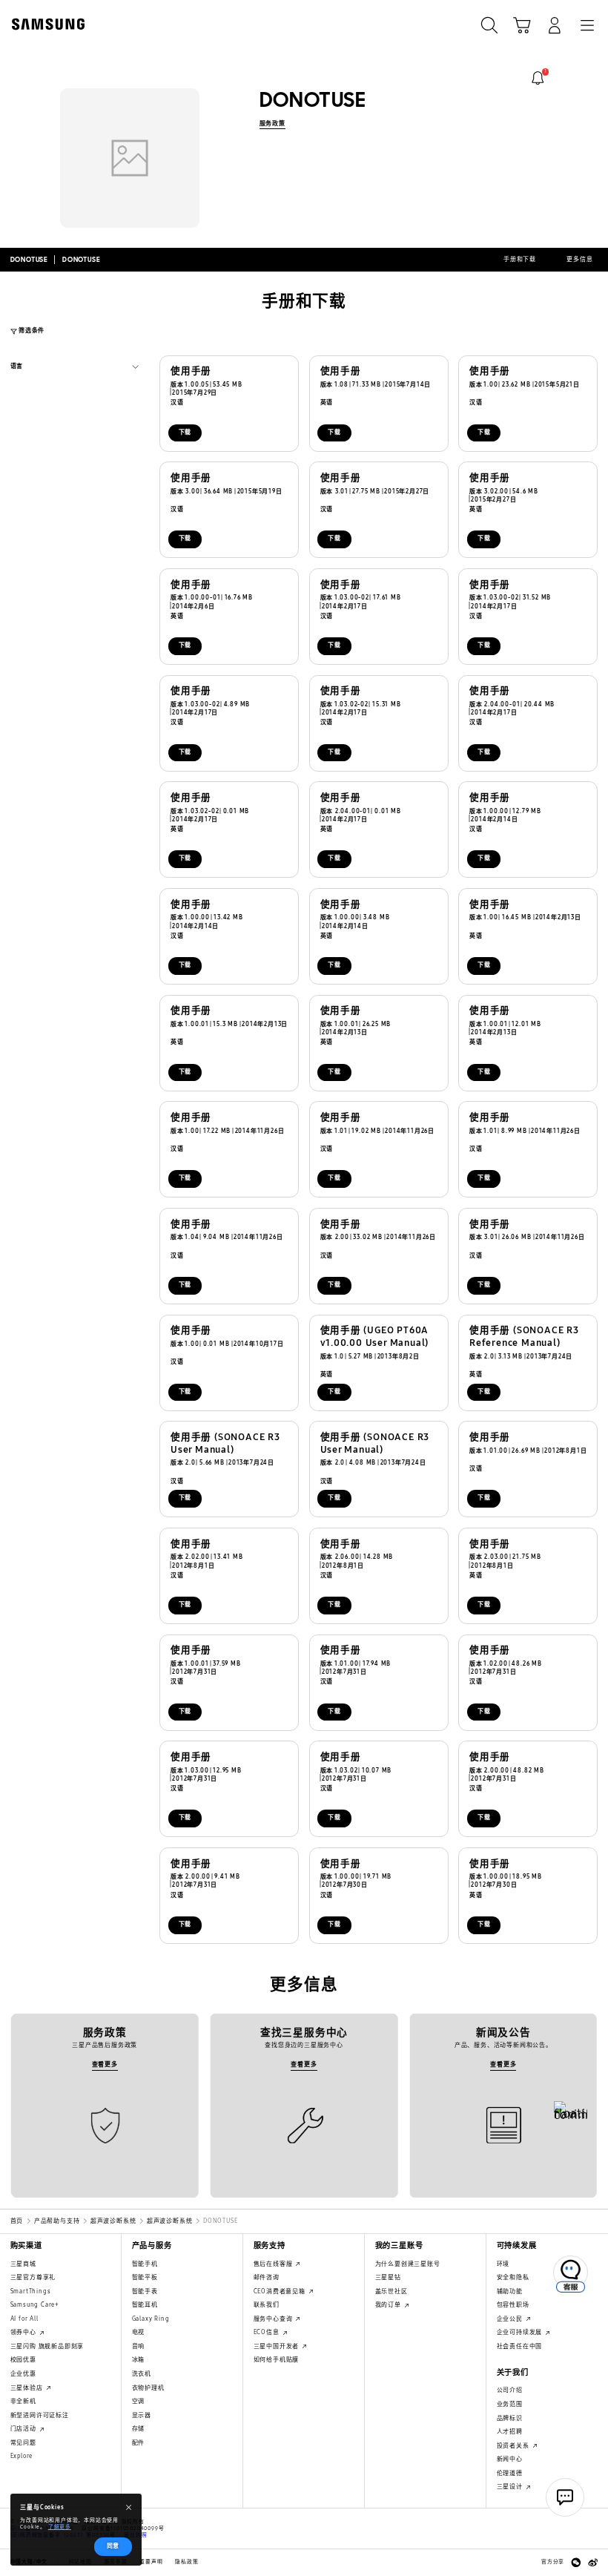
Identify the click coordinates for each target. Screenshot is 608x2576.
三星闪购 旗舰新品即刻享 (47, 2346)
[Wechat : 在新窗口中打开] (576, 2563)
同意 (113, 2546)
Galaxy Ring (151, 2319)
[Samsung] (45, 24)
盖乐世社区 (391, 2291)
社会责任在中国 (520, 2346)
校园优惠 (23, 2360)
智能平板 (145, 2277)
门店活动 (24, 2429)
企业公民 (511, 2319)
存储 (139, 2429)
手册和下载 (520, 259)
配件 (139, 2443)
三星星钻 (388, 2277)
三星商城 (23, 2264)
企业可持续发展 (521, 2332)
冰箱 (139, 2360)
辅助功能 (510, 2291)
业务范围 (510, 2404)
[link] (538, 78)
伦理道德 (510, 2473)
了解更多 (60, 2527)
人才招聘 (510, 2432)
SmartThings (31, 2291)
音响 (139, 2346)
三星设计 (511, 2487)
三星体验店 (28, 2388)
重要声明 (151, 2562)
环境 (503, 2264)
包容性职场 (513, 2305)
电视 (139, 2332)
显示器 (142, 2415)
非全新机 (23, 2401)
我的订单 (389, 2305)
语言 (17, 368)
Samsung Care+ (34, 2305)
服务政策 (272, 124)
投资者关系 (514, 2446)
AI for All (24, 2319)
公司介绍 (510, 2390)
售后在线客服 (274, 2264)
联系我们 (267, 2305)
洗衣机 (142, 2374)
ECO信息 (268, 2332)
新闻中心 (510, 2459)
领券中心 (24, 2332)
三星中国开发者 (277, 2346)
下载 (185, 432)
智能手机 (145, 2264)
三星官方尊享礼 (33, 2277)
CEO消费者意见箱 (281, 2291)
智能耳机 (145, 2305)
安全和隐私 (513, 2277)
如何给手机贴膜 (277, 2360)
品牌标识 (510, 2418)
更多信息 (579, 259)
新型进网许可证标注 (40, 2415)
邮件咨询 (267, 2277)
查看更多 (105, 2064)
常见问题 (23, 2443)
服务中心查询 (274, 2319)
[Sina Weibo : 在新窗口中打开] (593, 2563)
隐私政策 (186, 2562)
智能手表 (145, 2291)
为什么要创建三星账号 (408, 2264)
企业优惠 (23, 2374)
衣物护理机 (148, 2388)
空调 (139, 2401)
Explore (22, 2456)
